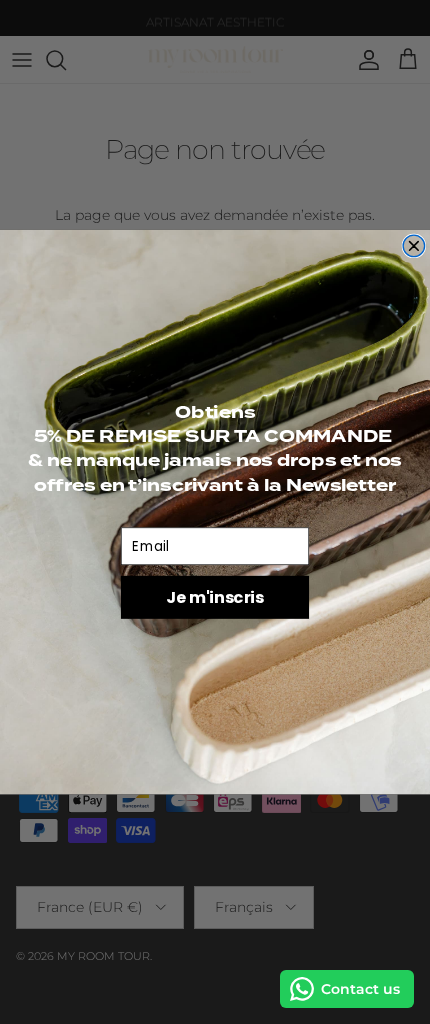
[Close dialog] (414, 246)
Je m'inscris (214, 597)
